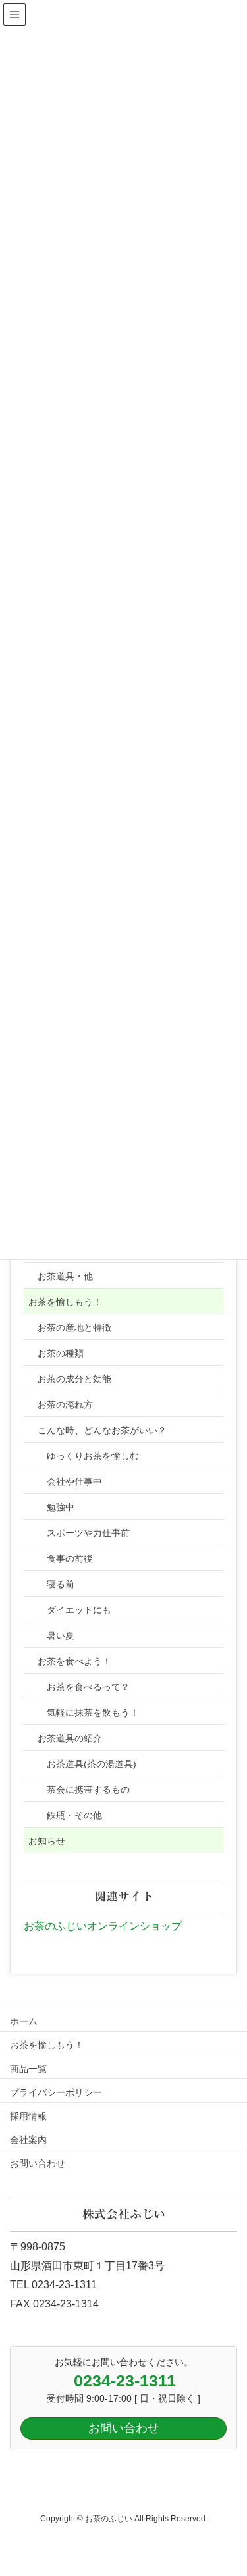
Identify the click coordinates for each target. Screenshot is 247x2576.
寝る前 (61, 1584)
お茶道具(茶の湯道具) (92, 1764)
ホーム (24, 2021)
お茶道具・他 (65, 1276)
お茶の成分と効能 (74, 1379)
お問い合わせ (38, 2163)
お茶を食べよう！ (74, 1661)
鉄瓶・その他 (74, 1815)
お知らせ (47, 1841)
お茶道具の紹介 (70, 1738)
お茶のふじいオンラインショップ (103, 1926)
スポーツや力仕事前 (88, 1533)
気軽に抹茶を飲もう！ (93, 1713)
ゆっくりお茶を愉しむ (93, 1456)
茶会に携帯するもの (88, 1790)
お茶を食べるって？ (88, 1687)
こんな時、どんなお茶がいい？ (102, 1430)
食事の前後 (70, 1558)
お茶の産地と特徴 (74, 1327)
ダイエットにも (79, 1610)
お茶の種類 (61, 1353)
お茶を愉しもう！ (65, 1302)
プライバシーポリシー (56, 2092)
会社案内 (28, 2140)
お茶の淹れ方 (65, 1404)
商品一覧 (28, 2069)
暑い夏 (61, 1636)
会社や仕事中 (74, 1481)
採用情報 (28, 2116)
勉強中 (61, 1507)
